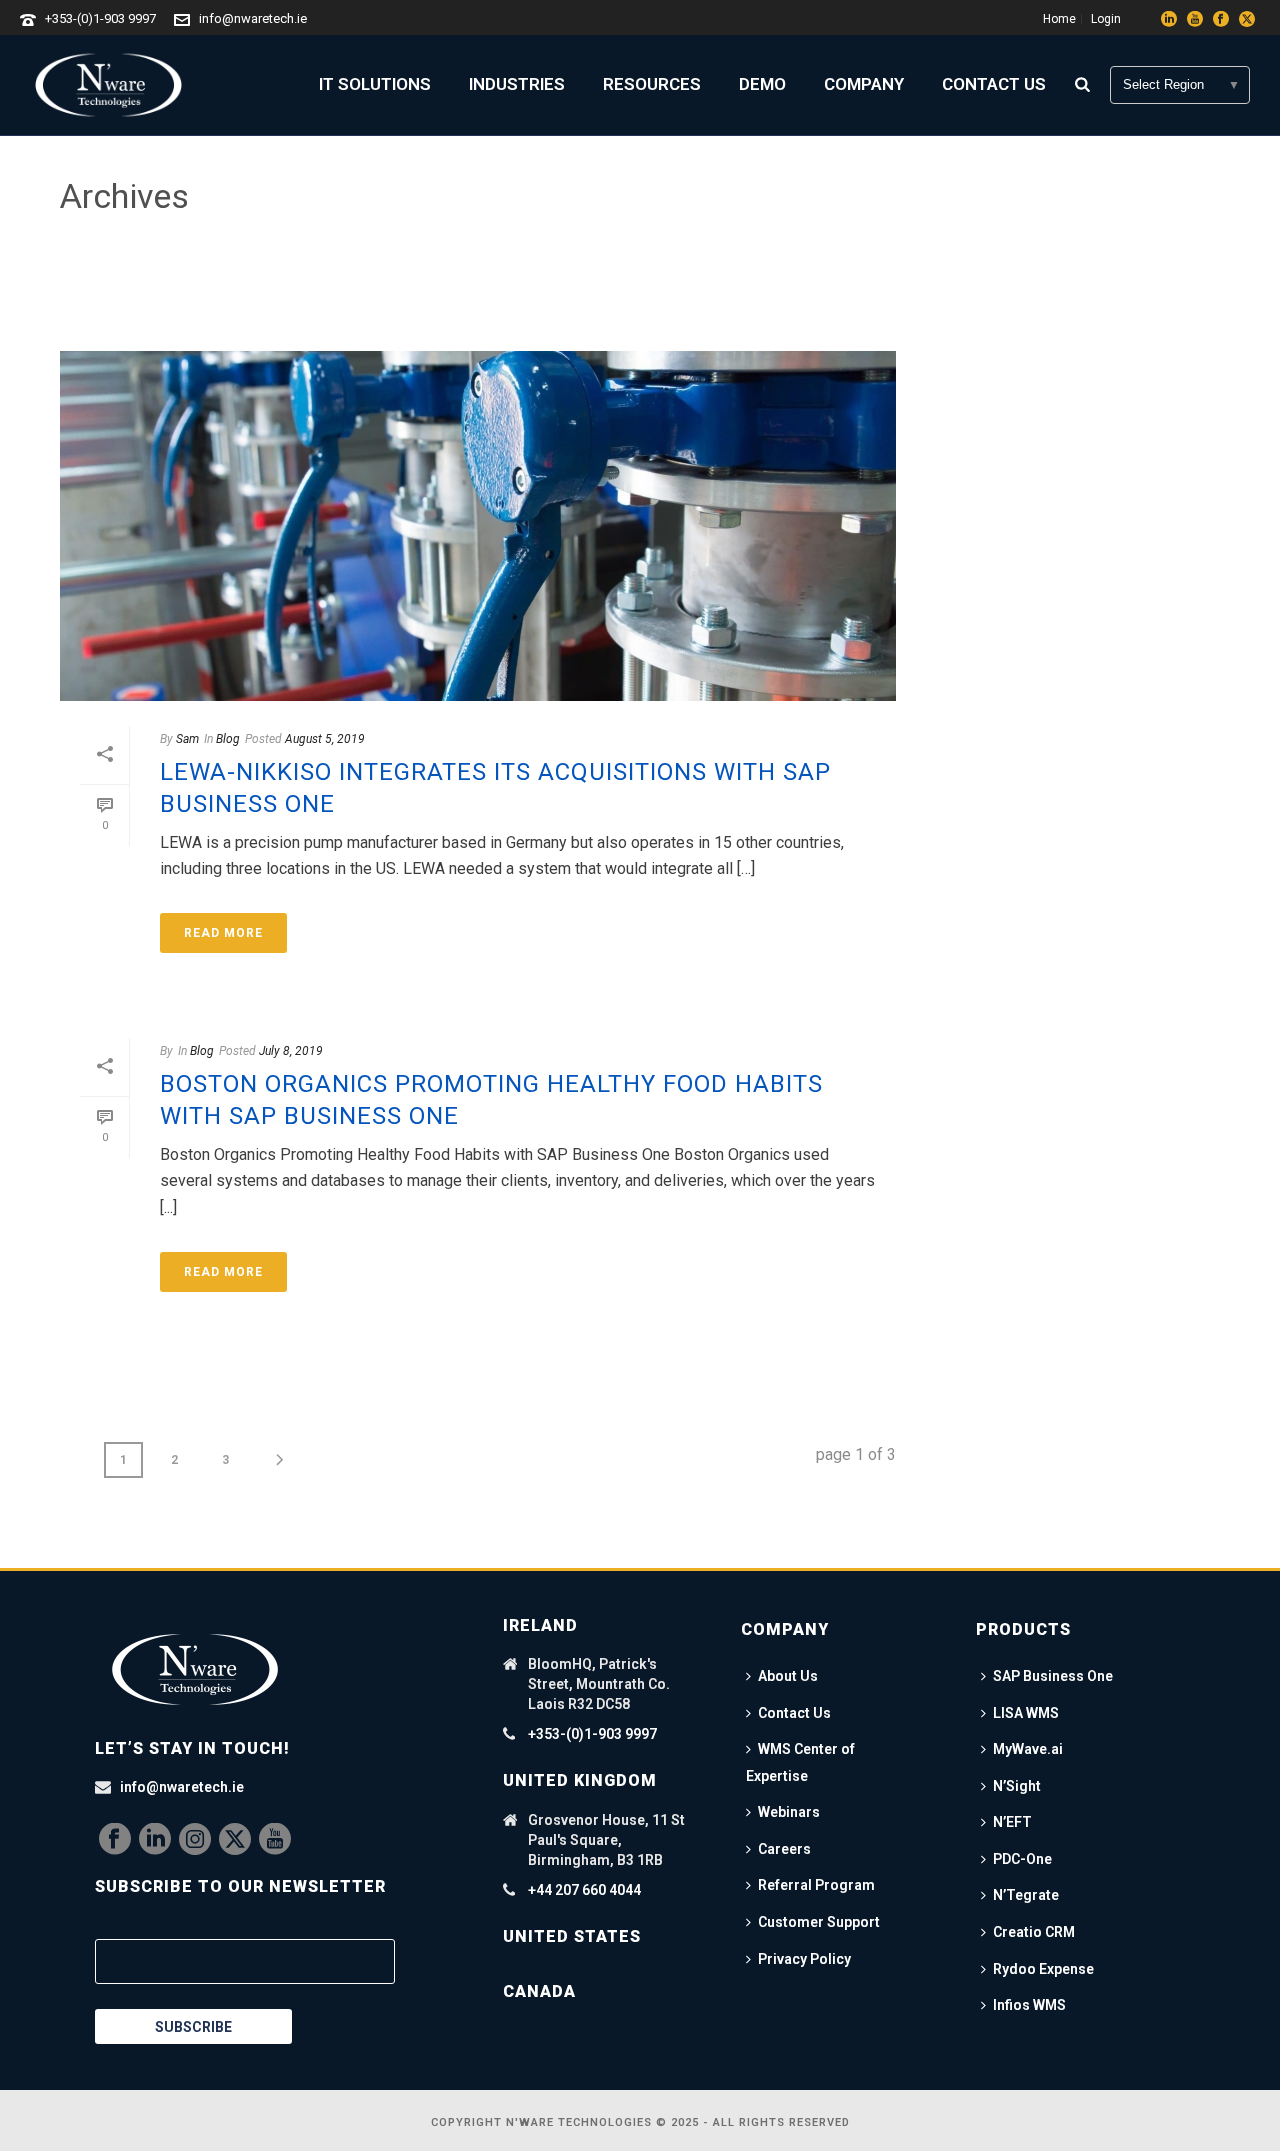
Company (864, 84)
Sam (187, 739)
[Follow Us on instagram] (195, 1840)
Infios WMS (1029, 2005)
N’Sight (1017, 1786)
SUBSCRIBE (193, 2027)
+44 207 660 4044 (584, 1890)
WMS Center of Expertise (800, 1762)
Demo (762, 84)
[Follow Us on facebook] (115, 1840)
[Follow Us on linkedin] (155, 1840)
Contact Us (994, 84)
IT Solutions (375, 84)
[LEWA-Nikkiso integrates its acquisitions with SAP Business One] (478, 526)
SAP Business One (1053, 1676)
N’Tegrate (1026, 1895)
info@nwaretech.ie (253, 18)
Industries (517, 84)
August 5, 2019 (325, 739)
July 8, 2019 (291, 1051)
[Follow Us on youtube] (275, 1840)
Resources (652, 84)
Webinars (789, 1812)
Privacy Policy (804, 1959)
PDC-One (1022, 1859)
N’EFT (1012, 1822)
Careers (784, 1849)
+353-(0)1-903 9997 (100, 18)
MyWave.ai (1028, 1749)
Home (1081, 282)
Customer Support (819, 1922)
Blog (228, 739)
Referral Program (816, 1885)
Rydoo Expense (1043, 1969)
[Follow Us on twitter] (235, 1840)
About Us (788, 1676)
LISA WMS (1026, 1713)
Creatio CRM (1034, 1932)
